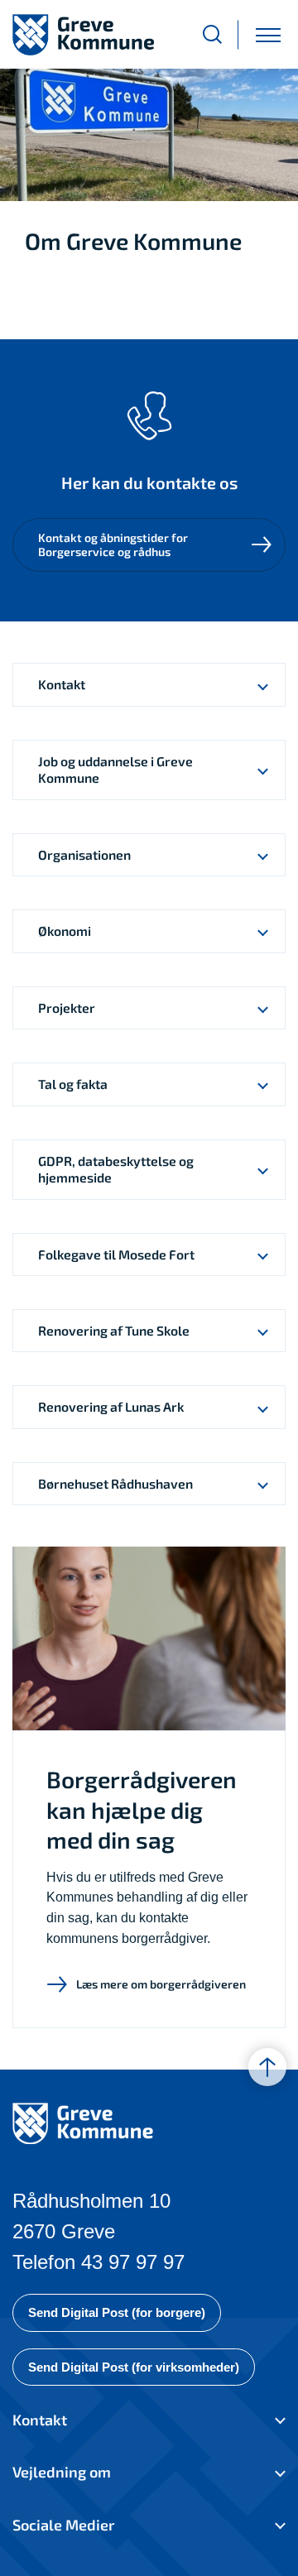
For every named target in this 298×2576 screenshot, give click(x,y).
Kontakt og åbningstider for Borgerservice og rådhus (113, 544)
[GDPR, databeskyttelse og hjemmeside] (263, 1170)
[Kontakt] (263, 684)
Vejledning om (62, 2472)
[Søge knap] (212, 34)
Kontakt (40, 2420)
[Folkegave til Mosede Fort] (263, 1254)
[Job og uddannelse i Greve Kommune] (263, 770)
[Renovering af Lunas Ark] (263, 1407)
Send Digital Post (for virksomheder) (134, 2367)
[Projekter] (263, 1008)
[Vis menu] (268, 34)
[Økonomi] (263, 931)
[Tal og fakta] (263, 1084)
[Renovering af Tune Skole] (263, 1331)
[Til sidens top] (267, 2067)
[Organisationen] (263, 855)
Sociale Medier (63, 2525)
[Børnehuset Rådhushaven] (263, 1484)
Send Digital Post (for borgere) (117, 2312)
